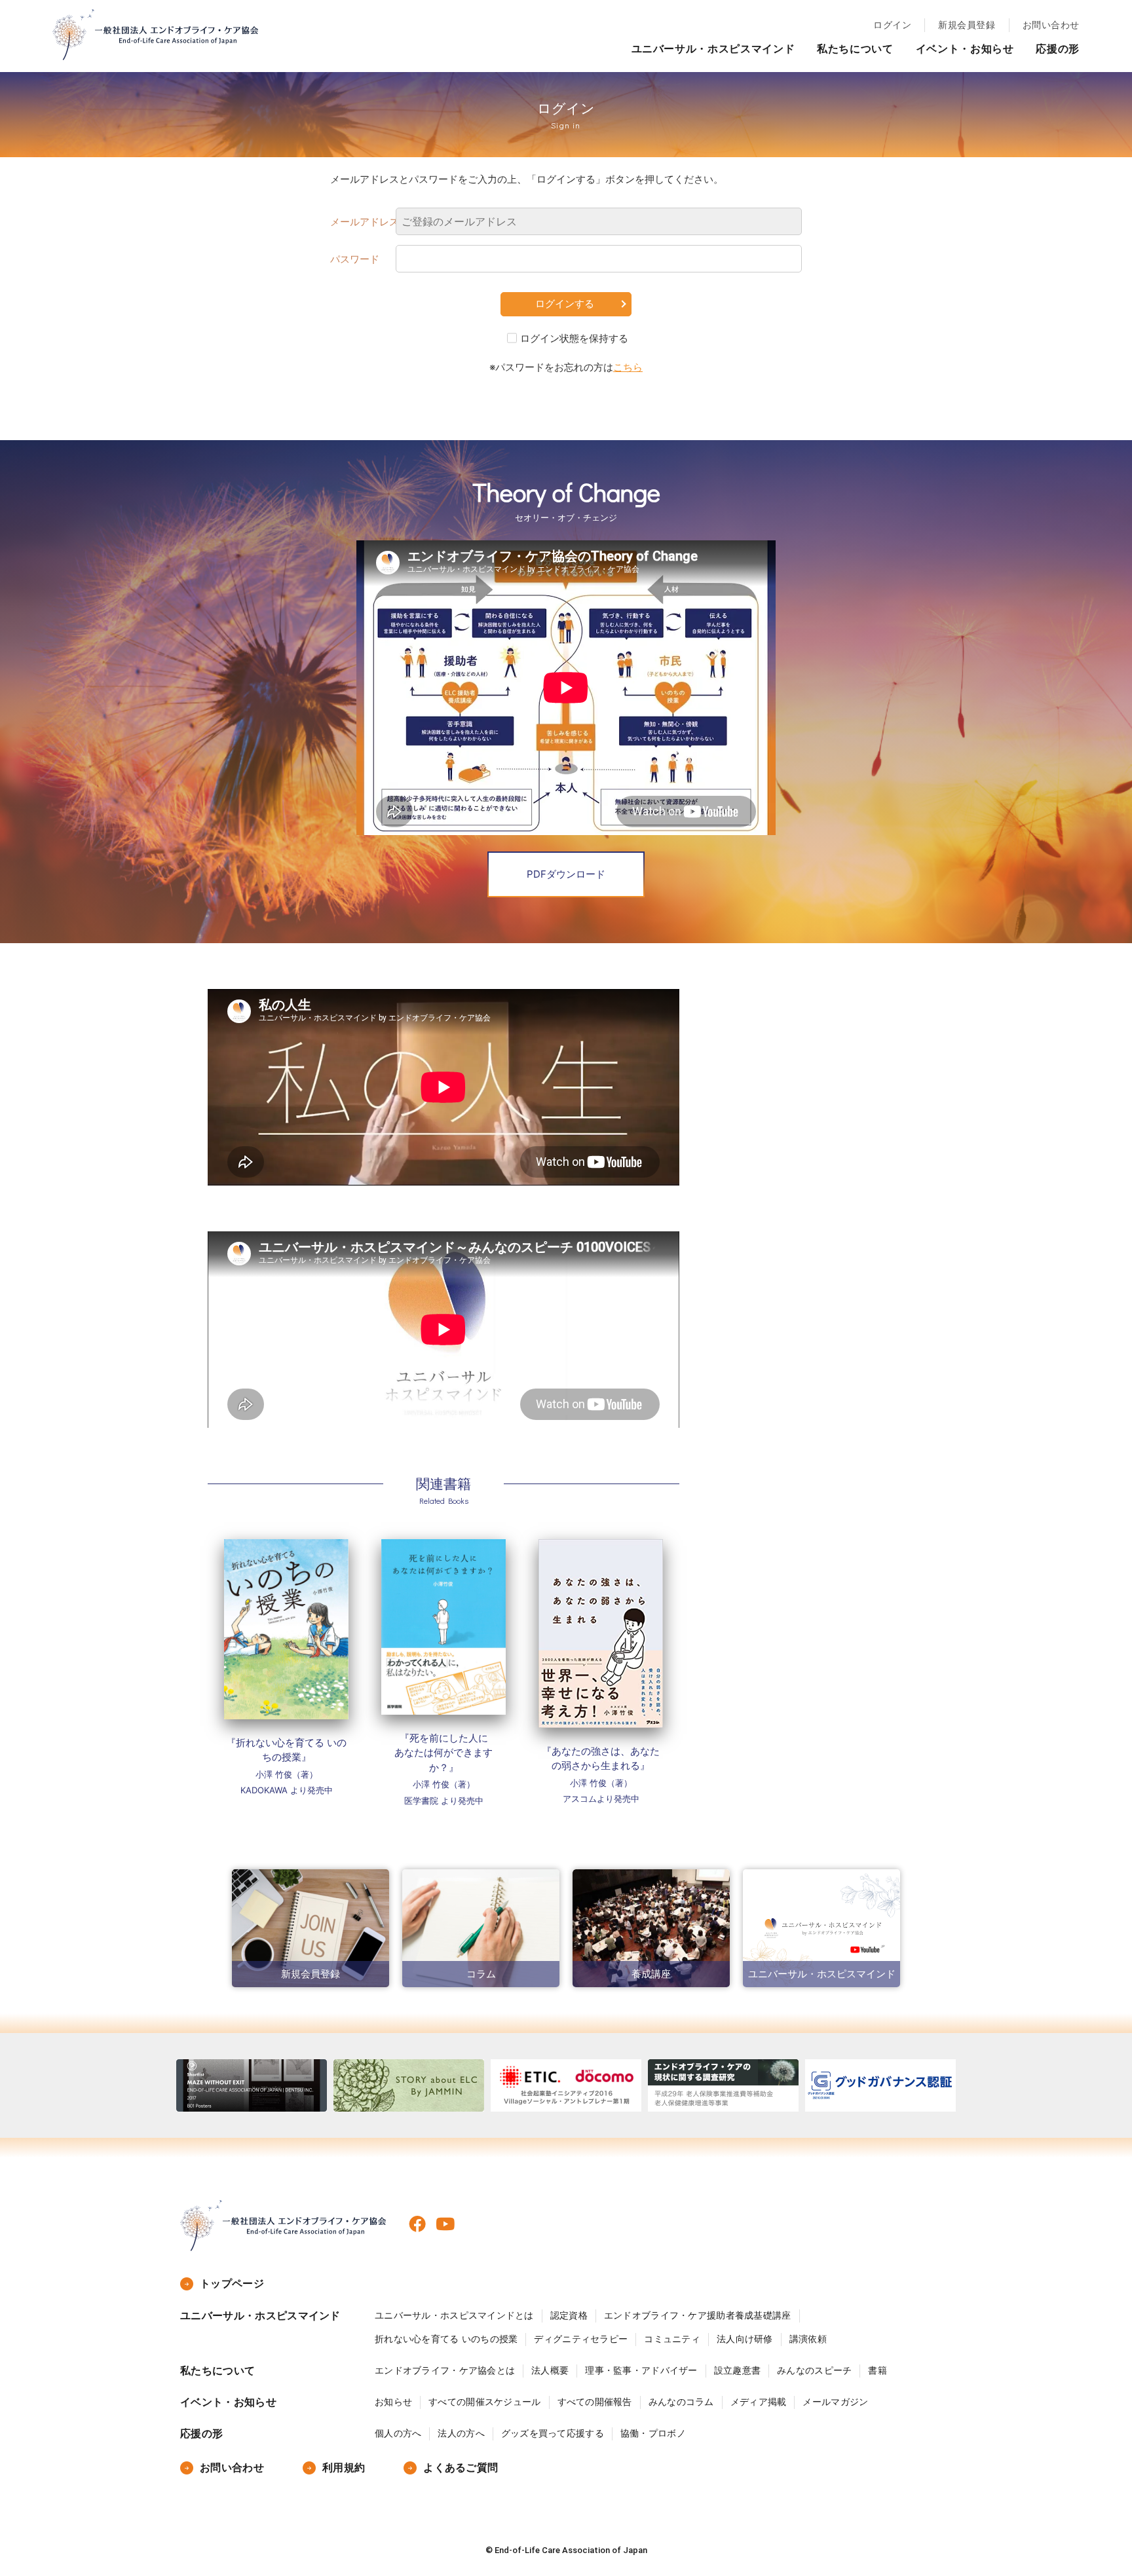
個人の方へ (398, 2433)
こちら (628, 367)
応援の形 (1058, 48)
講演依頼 (808, 2339)
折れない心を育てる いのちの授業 (446, 2339)
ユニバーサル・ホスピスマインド (713, 48)
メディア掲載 (759, 2402)
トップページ (232, 2284)
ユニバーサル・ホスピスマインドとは (454, 2315)
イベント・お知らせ (965, 48)
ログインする (565, 304)
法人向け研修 (745, 2339)
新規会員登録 (967, 25)
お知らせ (393, 2402)
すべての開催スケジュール (484, 2402)
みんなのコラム (681, 2402)
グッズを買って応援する (553, 2433)
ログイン (892, 25)
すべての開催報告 (595, 2402)
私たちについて (855, 48)
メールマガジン (835, 2402)
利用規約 (344, 2468)
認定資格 (569, 2315)
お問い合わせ (1051, 25)
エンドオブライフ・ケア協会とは (445, 2370)
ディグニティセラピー (581, 2339)
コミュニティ (672, 2339)
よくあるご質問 (461, 2468)
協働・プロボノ (653, 2433)
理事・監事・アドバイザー (641, 2370)
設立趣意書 (737, 2370)
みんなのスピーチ (814, 2370)
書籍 (877, 2370)
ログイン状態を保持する (574, 338)
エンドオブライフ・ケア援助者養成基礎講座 (698, 2315)
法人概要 (550, 2370)
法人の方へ (461, 2433)
